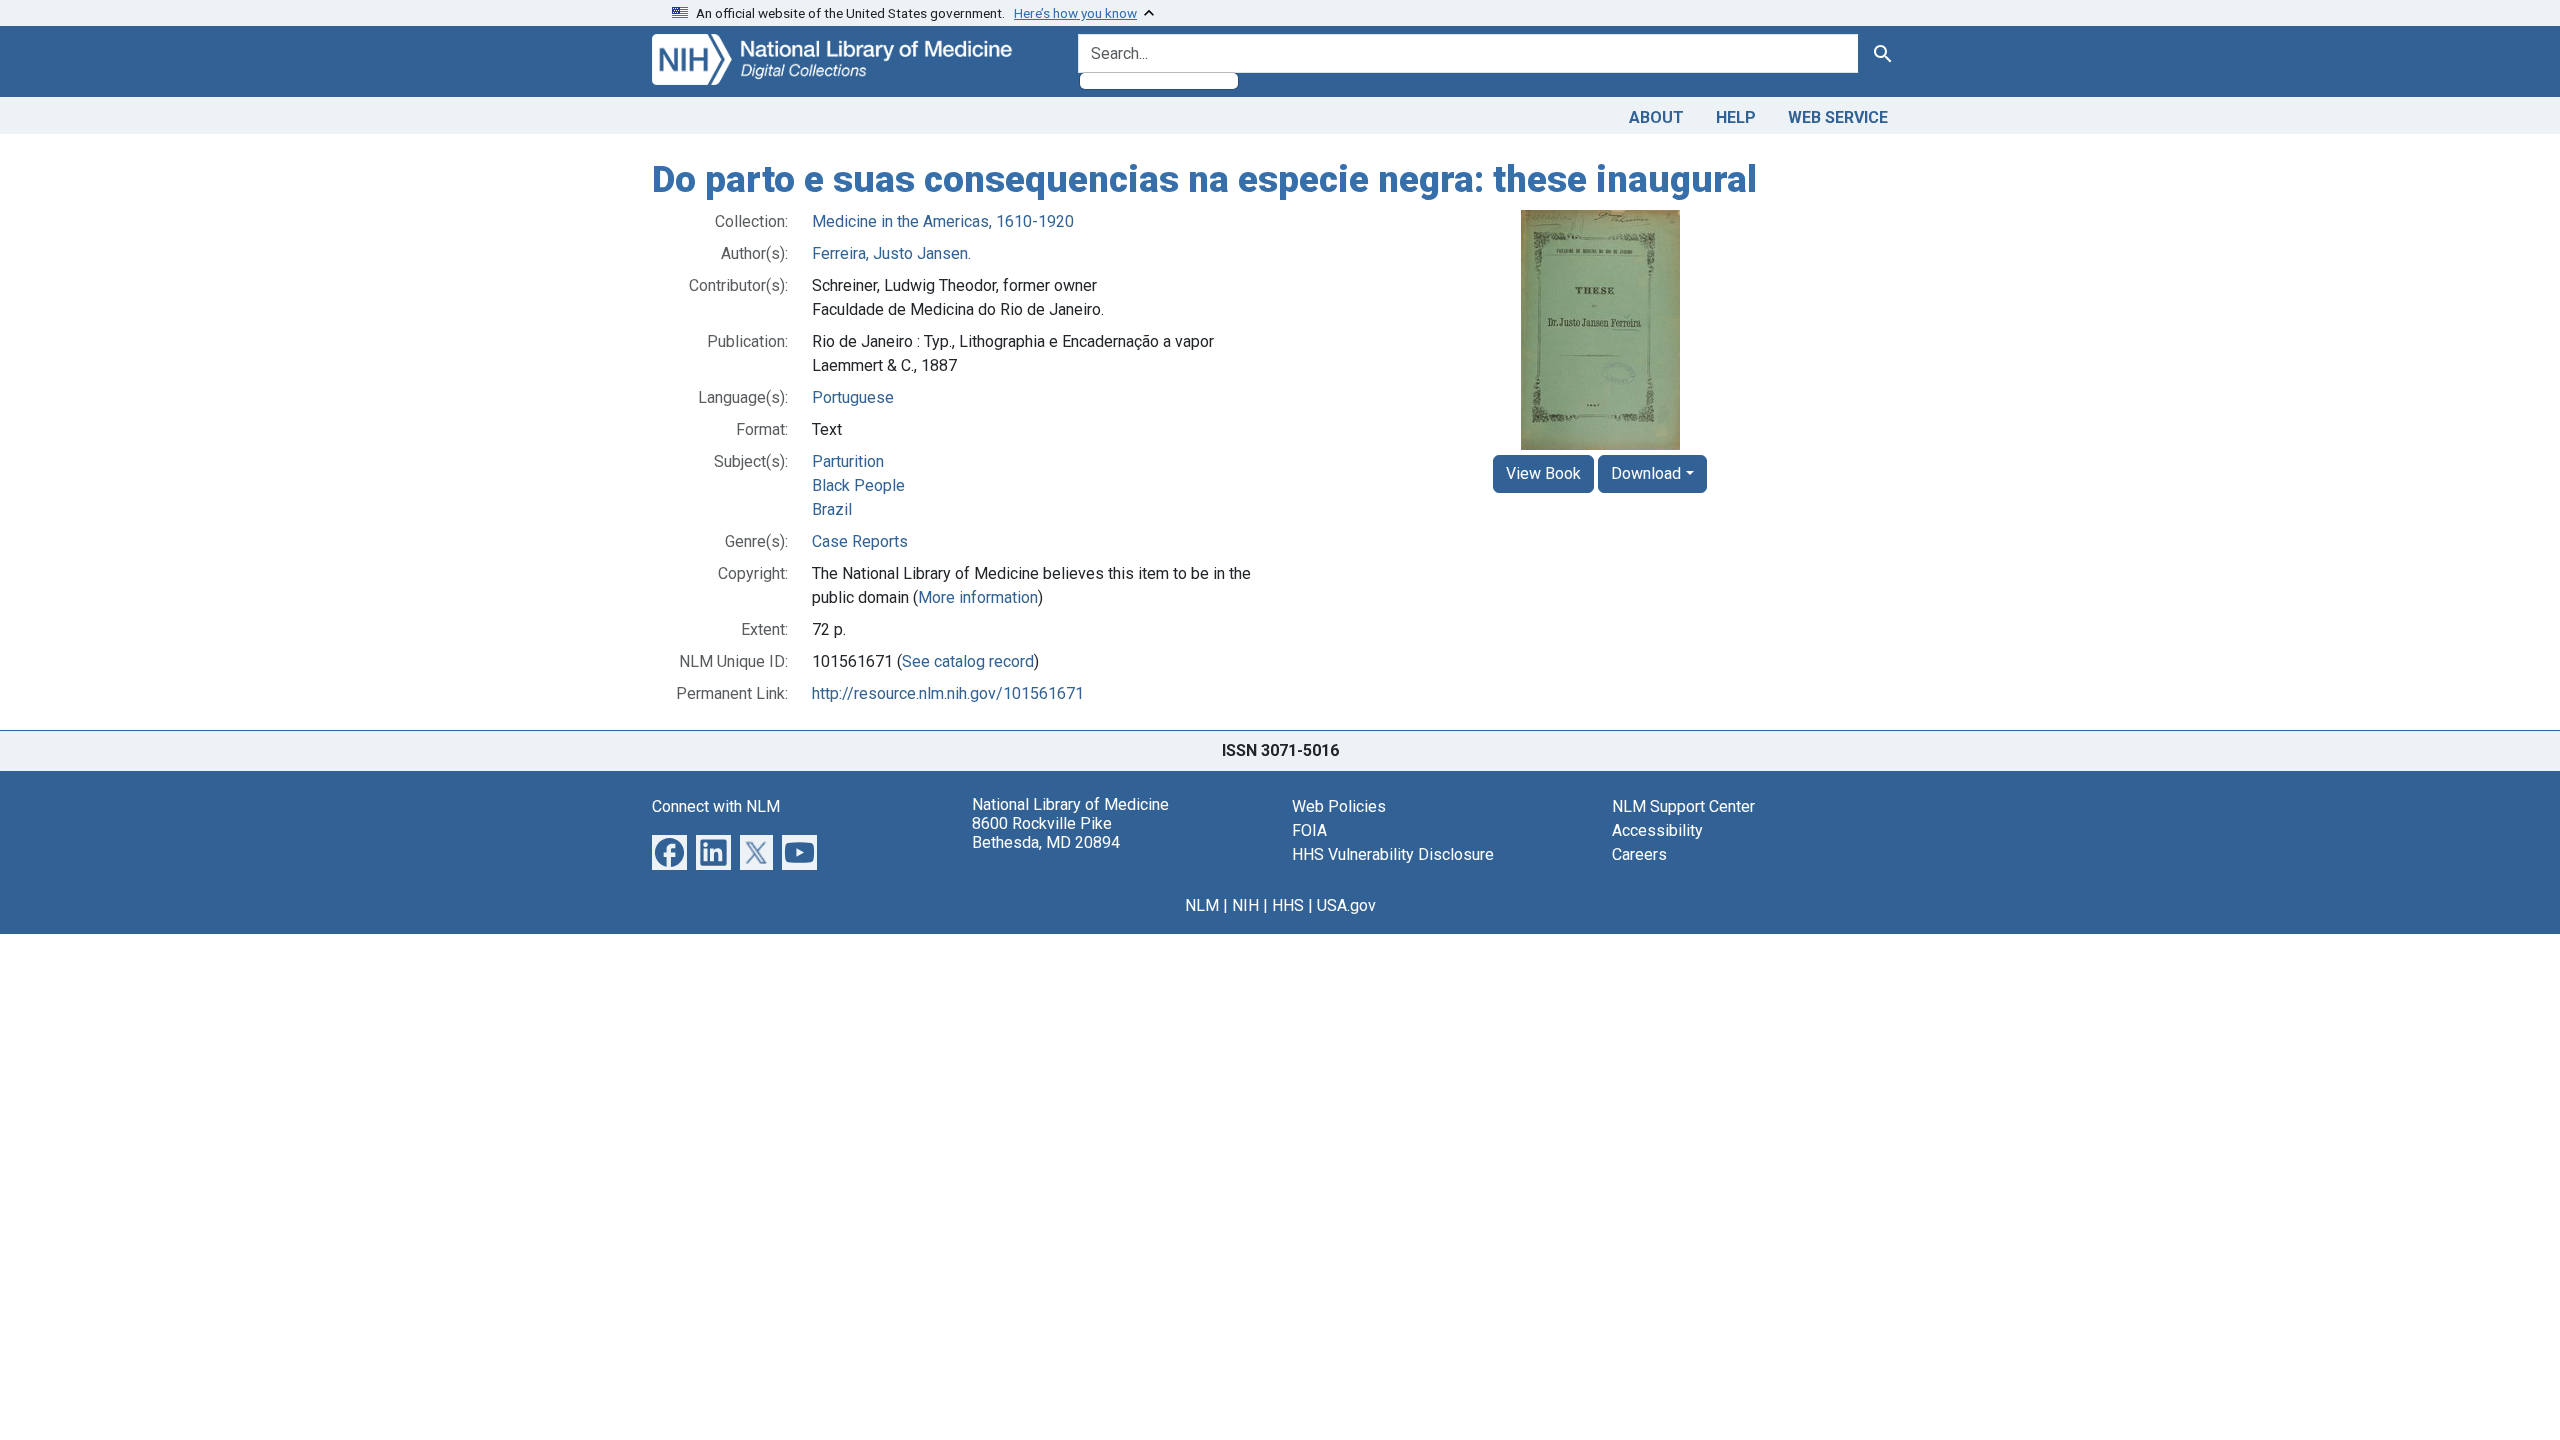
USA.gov (1346, 905)
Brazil (832, 509)
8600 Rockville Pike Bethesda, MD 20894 (1046, 833)
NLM (1202, 905)
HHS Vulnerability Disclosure (1393, 854)
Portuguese (853, 397)
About (1656, 117)
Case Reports (860, 541)
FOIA (1309, 830)
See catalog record (968, 661)
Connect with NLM (716, 806)
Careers (1639, 854)
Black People (858, 485)
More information (978, 597)
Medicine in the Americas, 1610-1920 (943, 221)
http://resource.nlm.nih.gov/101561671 (948, 693)
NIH (1245, 905)
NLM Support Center (1683, 806)
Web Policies (1339, 806)
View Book (1543, 473)
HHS (1288, 905)
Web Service (1838, 117)
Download (1646, 473)
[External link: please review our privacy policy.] (669, 850)
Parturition (848, 461)
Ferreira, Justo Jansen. (891, 253)
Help (1736, 117)
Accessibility (1657, 830)
